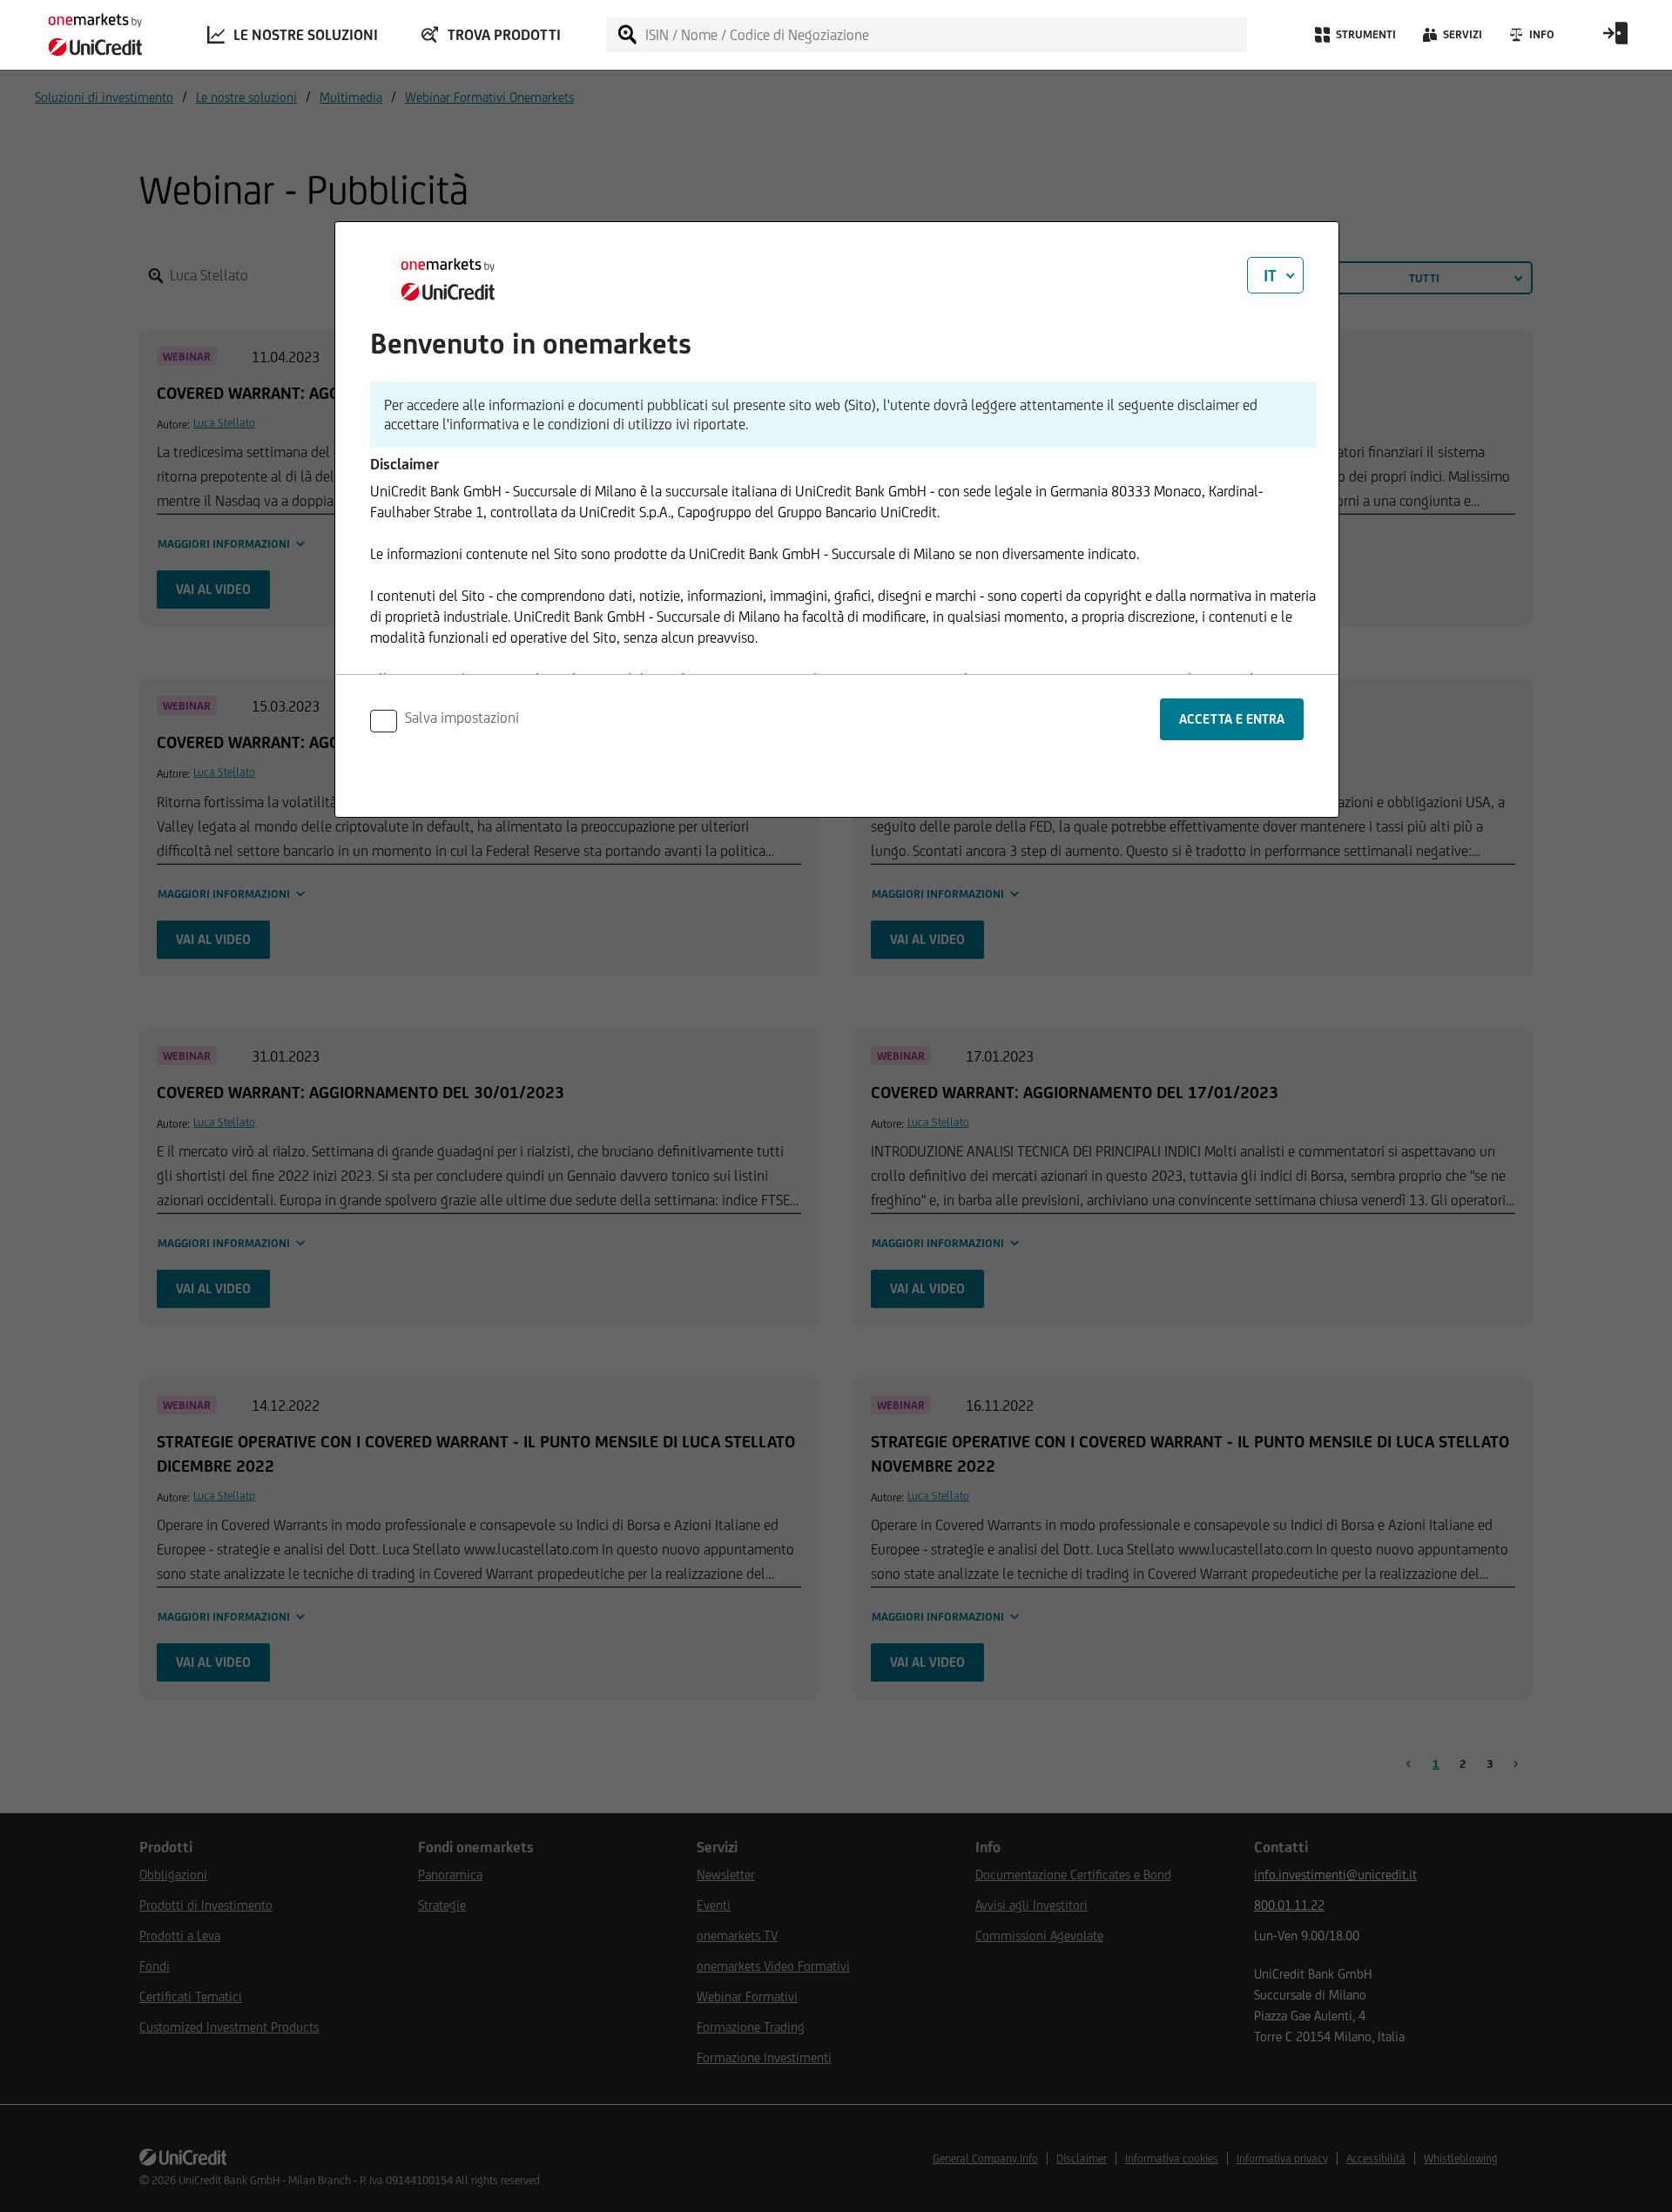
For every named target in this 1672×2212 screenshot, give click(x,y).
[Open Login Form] (1615, 39)
